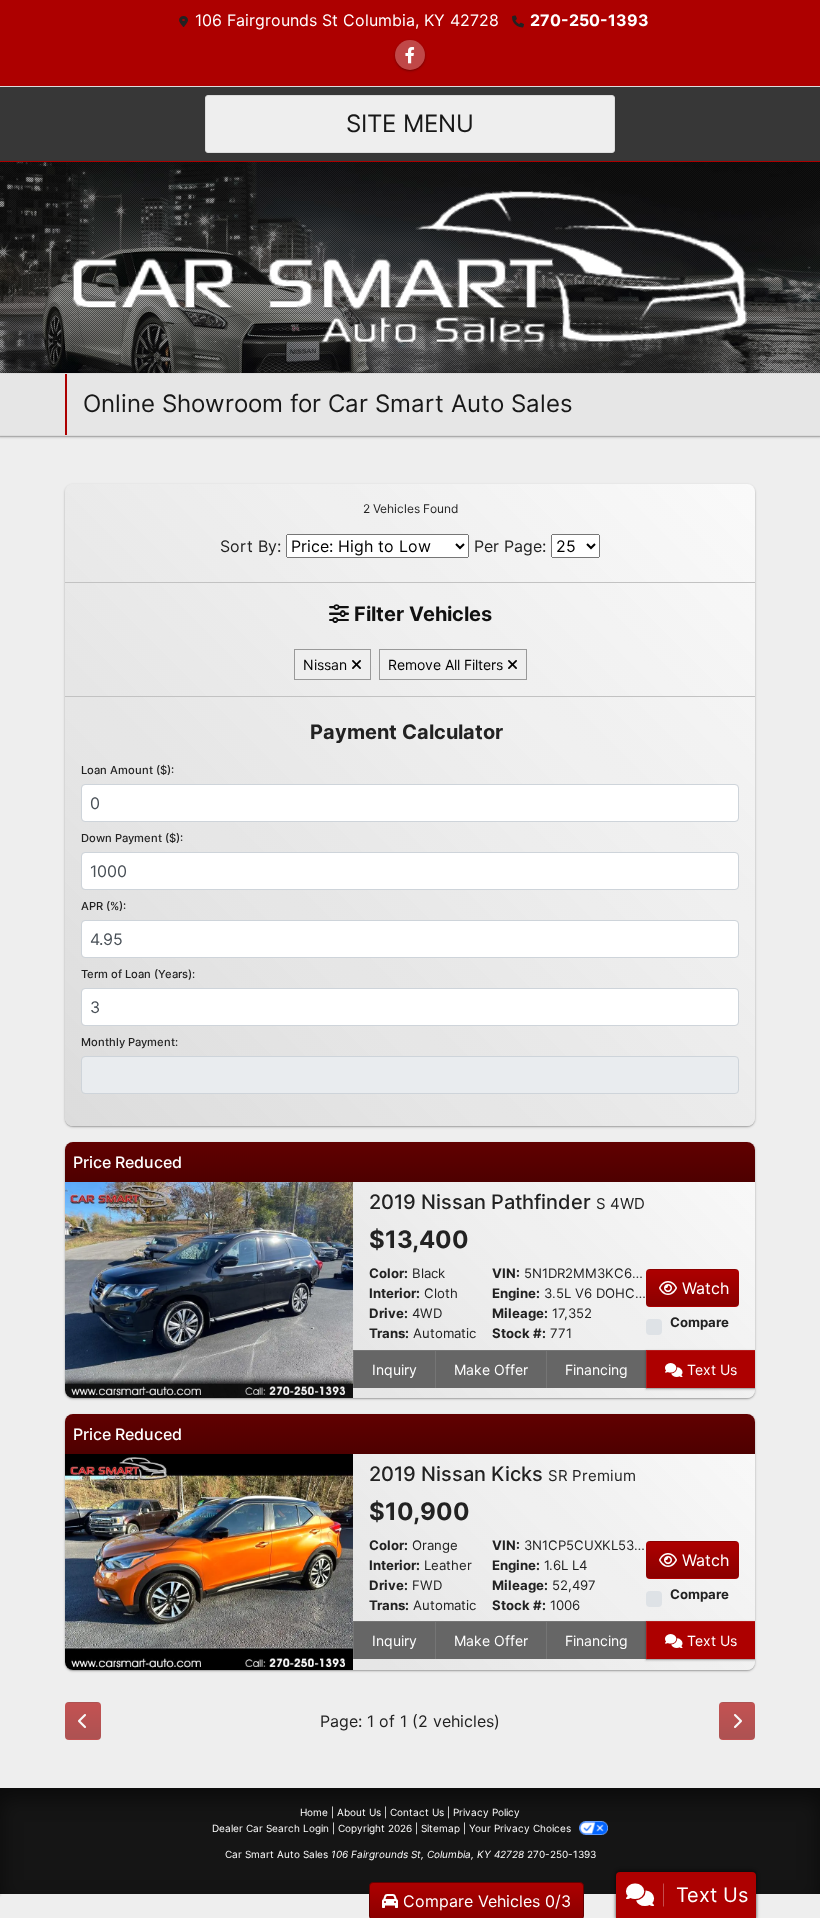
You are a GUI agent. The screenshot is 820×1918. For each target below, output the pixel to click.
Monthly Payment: (129, 1042)
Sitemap (440, 1828)
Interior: (394, 1293)
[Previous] (83, 1721)
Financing (596, 1369)
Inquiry (394, 1369)
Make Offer (491, 1369)
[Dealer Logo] (410, 266)
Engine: (516, 1293)
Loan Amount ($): (127, 770)
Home (314, 1812)
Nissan (327, 664)
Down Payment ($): (132, 838)
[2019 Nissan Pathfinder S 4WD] (209, 1289)
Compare (699, 1322)
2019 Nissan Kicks (502, 1474)
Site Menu (410, 123)
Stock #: (519, 1333)
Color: (388, 1273)
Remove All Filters (447, 664)
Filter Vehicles (420, 614)
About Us (359, 1812)
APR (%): (103, 906)
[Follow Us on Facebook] (410, 55)
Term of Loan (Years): (138, 974)
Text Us (710, 1369)
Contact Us (417, 1812)
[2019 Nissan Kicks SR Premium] (209, 1560)
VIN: (506, 1273)
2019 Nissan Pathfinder (507, 1202)
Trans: (389, 1333)
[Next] (737, 1721)
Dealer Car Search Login (270, 1828)
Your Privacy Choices (521, 1828)
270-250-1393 (589, 20)
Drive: (388, 1313)
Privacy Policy (486, 1812)
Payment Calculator (406, 732)
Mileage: (520, 1313)
